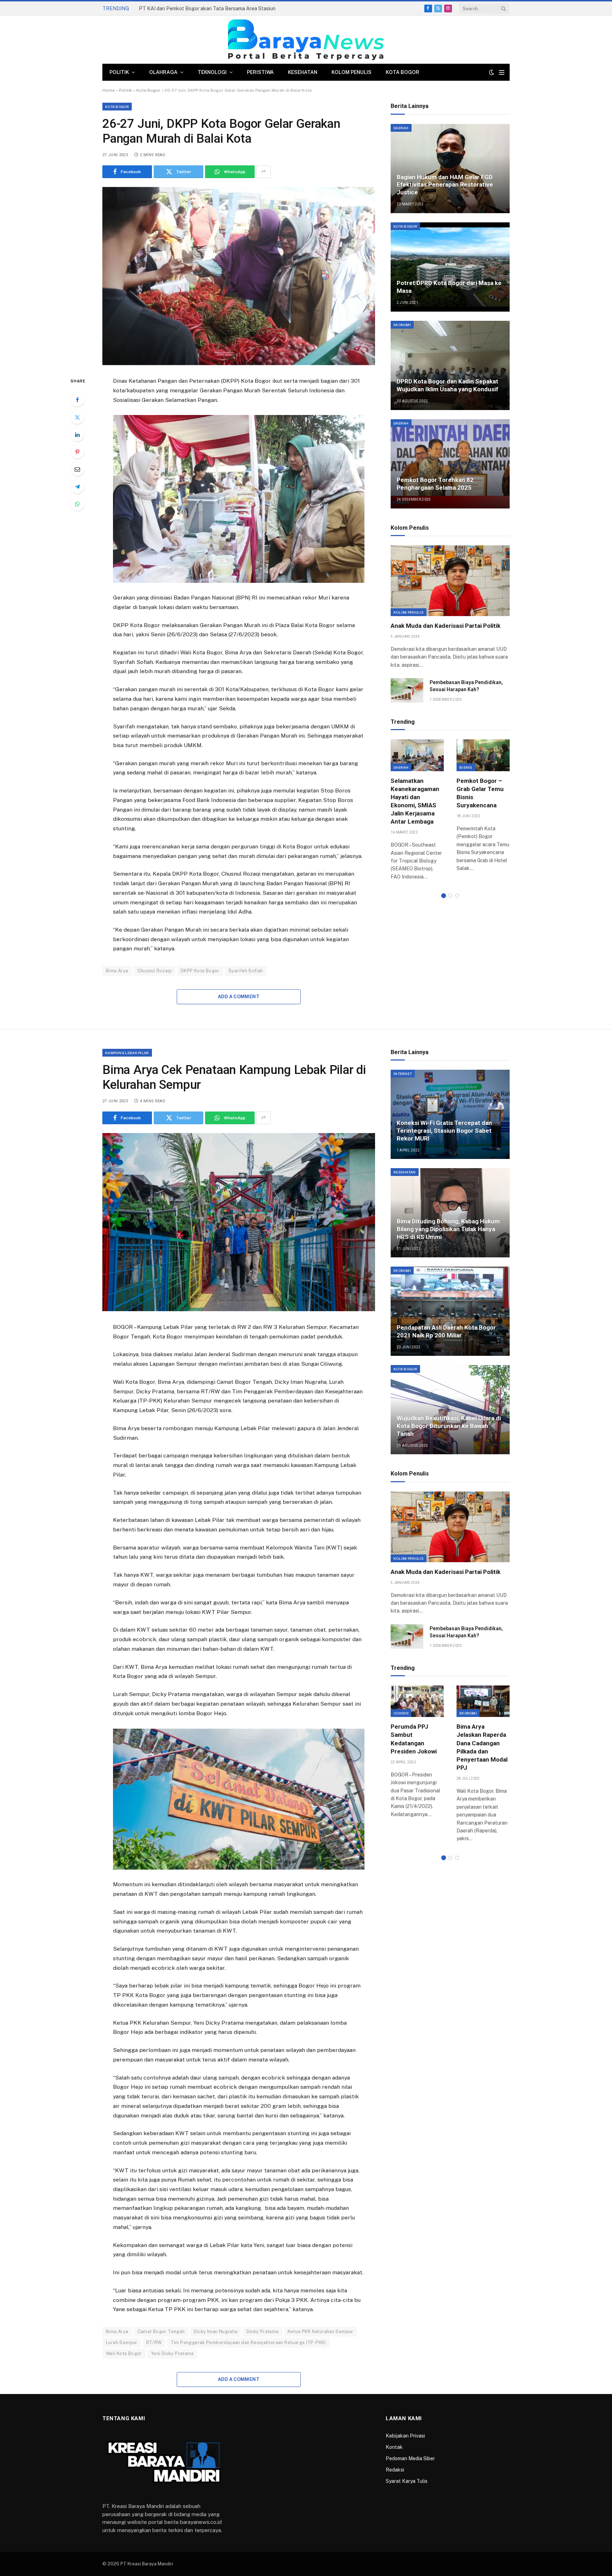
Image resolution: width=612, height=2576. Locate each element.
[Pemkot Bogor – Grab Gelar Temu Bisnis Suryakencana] (483, 755)
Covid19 (401, 1713)
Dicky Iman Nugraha (216, 2332)
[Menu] (502, 72)
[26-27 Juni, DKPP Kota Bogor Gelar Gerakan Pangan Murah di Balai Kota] (239, 276)
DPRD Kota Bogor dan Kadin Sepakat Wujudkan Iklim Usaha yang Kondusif (447, 385)
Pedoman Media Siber (410, 2458)
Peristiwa (260, 72)
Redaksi (395, 2470)
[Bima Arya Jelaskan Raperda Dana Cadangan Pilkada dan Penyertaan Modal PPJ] (483, 1701)
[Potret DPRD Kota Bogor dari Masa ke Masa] (450, 267)
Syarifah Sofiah (246, 971)
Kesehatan (303, 72)
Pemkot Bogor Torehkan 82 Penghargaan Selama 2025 (435, 484)
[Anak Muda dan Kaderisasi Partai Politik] (450, 581)
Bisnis (466, 767)
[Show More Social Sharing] (263, 172)
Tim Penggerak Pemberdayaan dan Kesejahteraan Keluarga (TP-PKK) (248, 2342)
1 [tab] (444, 896)
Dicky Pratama (263, 2332)
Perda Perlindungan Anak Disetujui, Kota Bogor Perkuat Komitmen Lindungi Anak (219, 8)
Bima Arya (117, 971)
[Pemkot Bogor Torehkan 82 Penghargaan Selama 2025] (450, 464)
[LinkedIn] (77, 434)
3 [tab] (457, 896)
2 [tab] (450, 896)
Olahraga (163, 72)
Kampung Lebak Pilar (127, 1053)
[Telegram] (77, 487)
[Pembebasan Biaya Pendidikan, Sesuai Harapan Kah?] (407, 690)
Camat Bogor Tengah (161, 2332)
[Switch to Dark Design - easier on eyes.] (492, 72)
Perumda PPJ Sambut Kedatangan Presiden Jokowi (414, 1739)
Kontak (394, 2447)
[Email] (77, 469)
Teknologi (212, 72)
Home (109, 90)
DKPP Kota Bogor (200, 971)
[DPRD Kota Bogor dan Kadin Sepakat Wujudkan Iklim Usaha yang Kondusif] (450, 365)
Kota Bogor (403, 72)
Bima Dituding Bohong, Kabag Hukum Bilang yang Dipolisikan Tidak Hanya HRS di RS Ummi (448, 1229)
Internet (403, 1074)
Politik (119, 72)
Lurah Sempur (122, 2342)
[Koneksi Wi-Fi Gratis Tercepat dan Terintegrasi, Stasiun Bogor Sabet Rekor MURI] (450, 1114)
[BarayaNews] (306, 40)
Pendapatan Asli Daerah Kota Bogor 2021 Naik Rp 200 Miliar (446, 1331)
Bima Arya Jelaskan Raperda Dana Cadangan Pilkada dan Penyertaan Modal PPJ (482, 1747)
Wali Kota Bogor (124, 2353)
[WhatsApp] (77, 504)
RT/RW (154, 2342)
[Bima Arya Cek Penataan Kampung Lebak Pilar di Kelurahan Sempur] (239, 1222)
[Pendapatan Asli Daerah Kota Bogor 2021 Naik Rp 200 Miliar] (450, 1311)
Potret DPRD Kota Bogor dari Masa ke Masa (449, 287)
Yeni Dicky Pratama (172, 2353)
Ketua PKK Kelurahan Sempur (321, 2332)
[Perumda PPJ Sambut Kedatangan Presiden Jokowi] (417, 1701)
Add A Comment (239, 997)
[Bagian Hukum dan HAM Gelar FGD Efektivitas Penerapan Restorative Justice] (450, 169)
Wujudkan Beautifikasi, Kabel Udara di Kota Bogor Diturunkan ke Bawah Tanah (449, 1426)
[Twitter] (77, 417)
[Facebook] (77, 400)
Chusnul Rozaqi (155, 971)
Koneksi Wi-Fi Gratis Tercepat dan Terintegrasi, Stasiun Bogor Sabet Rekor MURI (444, 1131)
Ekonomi (402, 325)
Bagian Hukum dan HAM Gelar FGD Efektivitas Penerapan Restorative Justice (445, 185)
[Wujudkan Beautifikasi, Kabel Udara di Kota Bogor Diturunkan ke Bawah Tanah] (450, 1410)
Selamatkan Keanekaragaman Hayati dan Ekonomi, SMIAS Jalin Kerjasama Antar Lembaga (415, 801)
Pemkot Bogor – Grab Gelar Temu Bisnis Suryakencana (480, 793)
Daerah (401, 128)
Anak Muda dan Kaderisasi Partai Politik (446, 626)
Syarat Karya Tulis (407, 2481)
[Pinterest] (77, 452)
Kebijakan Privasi (405, 2436)
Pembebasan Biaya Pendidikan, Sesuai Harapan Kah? (466, 686)
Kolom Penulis (352, 72)
